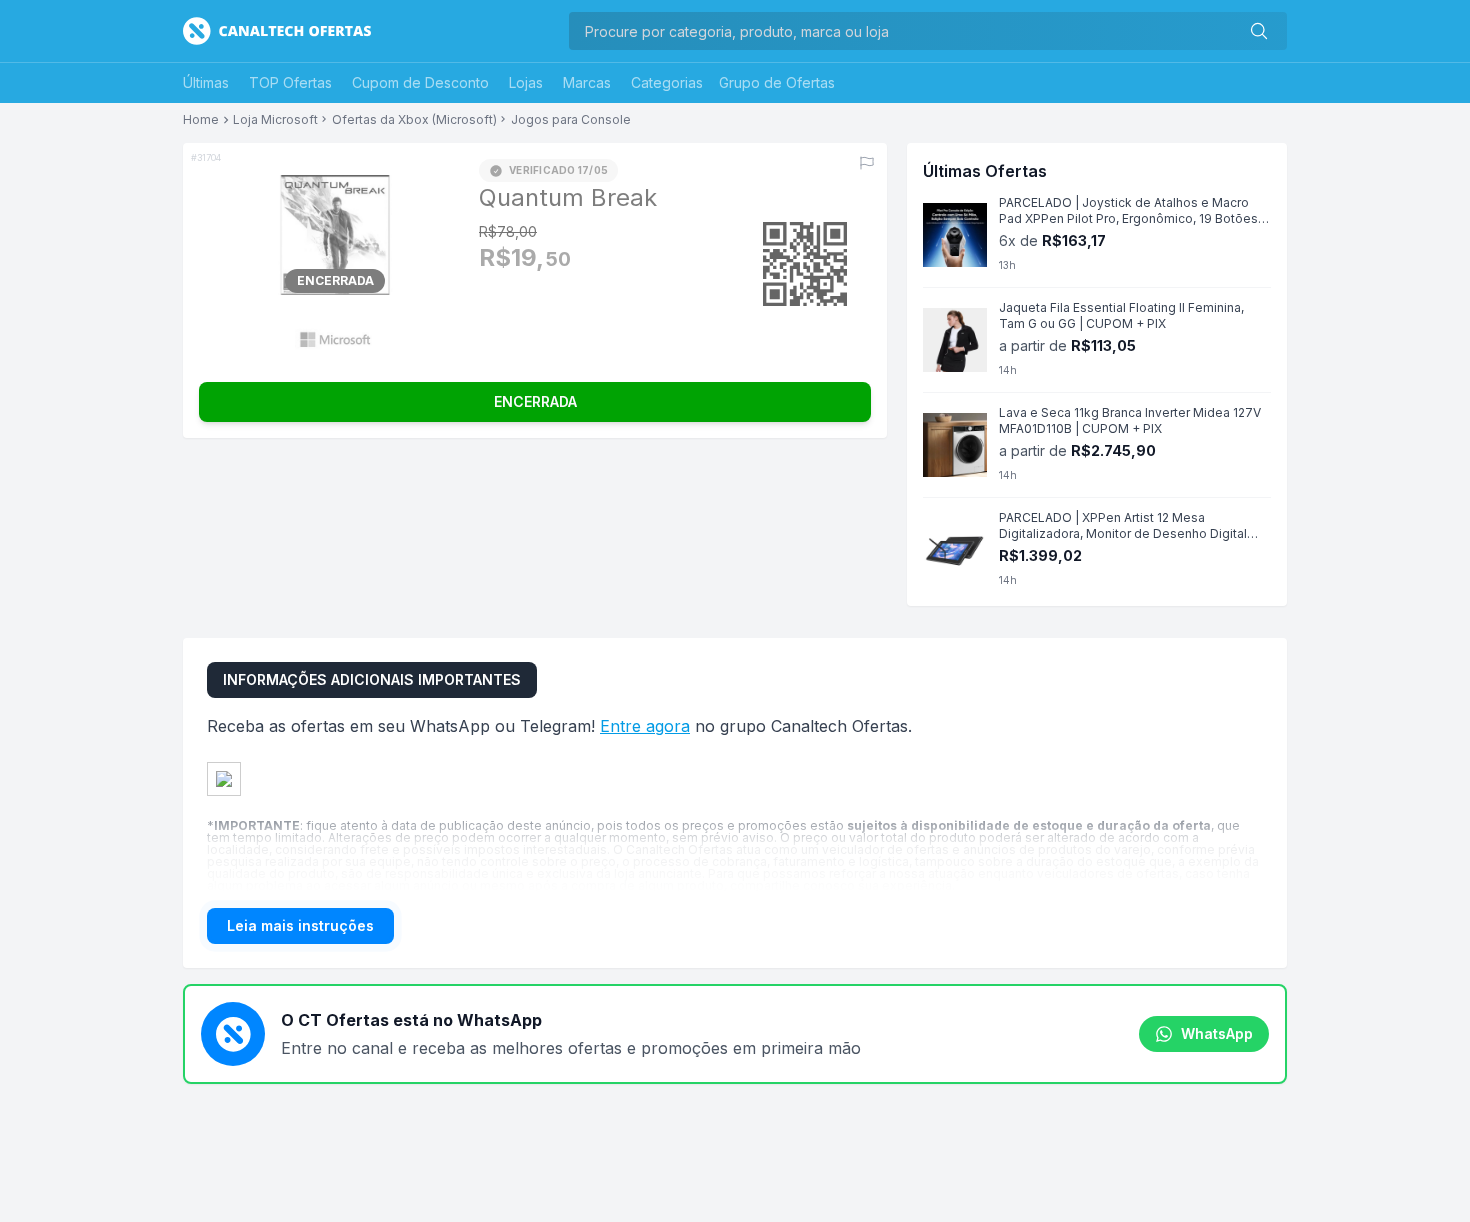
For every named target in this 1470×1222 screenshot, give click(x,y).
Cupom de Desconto (420, 82)
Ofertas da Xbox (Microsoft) (414, 120)
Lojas (526, 82)
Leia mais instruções (300, 925)
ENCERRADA (535, 401)
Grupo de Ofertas (777, 82)
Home (201, 120)
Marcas (587, 82)
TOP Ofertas (290, 82)
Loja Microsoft (275, 120)
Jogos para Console (571, 120)
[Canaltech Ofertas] (277, 31)
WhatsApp (1217, 1033)
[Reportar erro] (867, 163)
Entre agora (645, 726)
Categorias (667, 82)
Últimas (206, 82)
